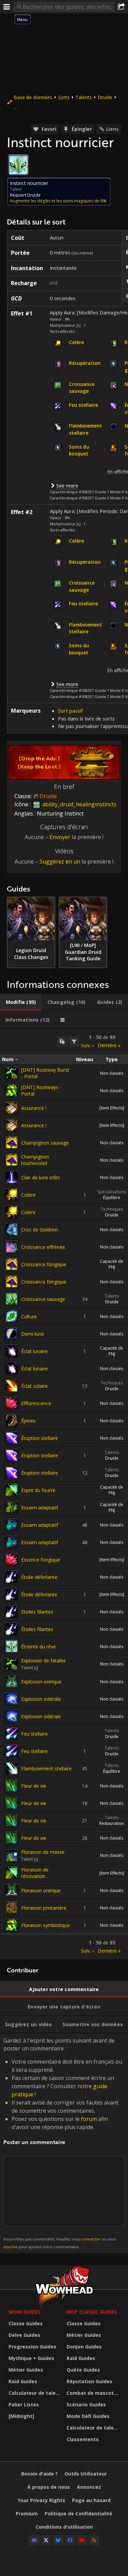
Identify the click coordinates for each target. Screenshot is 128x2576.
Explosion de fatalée (44, 1661)
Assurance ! (34, 1108)
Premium (27, 2513)
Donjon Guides (84, 2347)
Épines (28, 1421)
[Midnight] (21, 2416)
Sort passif (70, 711)
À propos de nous (49, 2487)
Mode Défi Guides (88, 2416)
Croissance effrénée (43, 1247)
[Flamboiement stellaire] (12, 1768)
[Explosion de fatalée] (12, 1664)
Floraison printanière (44, 1908)
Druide (105, 97)
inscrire (10, 2247)
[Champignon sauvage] (12, 1143)
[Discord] (34, 2540)
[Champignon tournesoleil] (12, 1160)
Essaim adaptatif (40, 1508)
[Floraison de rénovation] (12, 1873)
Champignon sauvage (45, 1143)
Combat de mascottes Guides (94, 2393)
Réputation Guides (89, 2381)
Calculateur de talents (36, 2393)
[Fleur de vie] (12, 1786)
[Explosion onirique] (12, 1681)
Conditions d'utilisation (64, 2527)
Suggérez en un (60, 862)
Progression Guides (32, 2347)
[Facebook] (70, 2540)
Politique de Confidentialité (79, 2513)
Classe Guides (26, 2323)
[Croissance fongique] (12, 1264)
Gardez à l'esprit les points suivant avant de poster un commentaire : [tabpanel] (63, 2143)
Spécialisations (112, 1192)
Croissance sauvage (43, 1299)
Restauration (112, 1823)
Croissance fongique (44, 1264)
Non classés (112, 1073)
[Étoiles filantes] (12, 1629)
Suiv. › (87, 1045)
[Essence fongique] (12, 1559)
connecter (91, 2239)
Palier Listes (24, 2404)
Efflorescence (36, 1403)
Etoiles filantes (37, 1612)
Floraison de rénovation (35, 1873)
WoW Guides (24, 2312)
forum (89, 2119)
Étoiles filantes (37, 1629)
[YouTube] (82, 2540)
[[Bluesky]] (58, 2540)
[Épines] (12, 1421)
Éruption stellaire (40, 1438)
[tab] (21, 1002)
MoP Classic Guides (92, 2312)
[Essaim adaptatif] (12, 1507)
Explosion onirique (41, 1682)
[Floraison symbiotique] (12, 1925)
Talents (84, 97)
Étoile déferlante (39, 1577)
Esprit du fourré (38, 1490)
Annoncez (89, 2487)
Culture (29, 1316)
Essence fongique (41, 1560)
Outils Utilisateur (86, 2474)
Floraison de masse (43, 1852)
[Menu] (7, 7)
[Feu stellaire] (12, 1734)
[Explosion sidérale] (12, 1699)
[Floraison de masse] (12, 1856)
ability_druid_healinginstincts (79, 804)
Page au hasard (91, 2500)
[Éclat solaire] (12, 1386)
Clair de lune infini (40, 1177)
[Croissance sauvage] (12, 1299)
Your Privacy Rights (41, 2500)
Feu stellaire (34, 1734)
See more (67, 485)
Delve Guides (24, 2335)
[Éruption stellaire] (12, 1438)
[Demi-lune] (12, 1334)
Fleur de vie (34, 1786)
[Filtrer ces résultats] (74, 1041)
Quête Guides (83, 2370)
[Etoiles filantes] (12, 1612)
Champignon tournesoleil (35, 1160)
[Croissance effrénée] (12, 1247)
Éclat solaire (34, 1386)
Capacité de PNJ (112, 1264)
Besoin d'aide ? (39, 2474)
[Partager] (121, 7)
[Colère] (12, 1195)
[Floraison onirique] (12, 1890)
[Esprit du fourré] (12, 1490)
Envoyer (60, 837)
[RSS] (94, 2540)
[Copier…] (62, 1041)
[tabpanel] (64, 1494)
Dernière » (109, 1045)
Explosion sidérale (41, 1699)
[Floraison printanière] (12, 1908)
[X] (46, 2540)
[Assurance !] (12, 1108)
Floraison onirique (41, 1890)
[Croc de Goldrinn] (12, 1229)
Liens (112, 129)
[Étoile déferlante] (12, 1577)
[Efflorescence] (12, 1403)
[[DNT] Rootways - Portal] (12, 1090)
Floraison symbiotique (46, 1925)
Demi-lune (33, 1334)
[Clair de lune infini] (12, 1177)
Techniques (112, 1209)
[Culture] (12, 1316)
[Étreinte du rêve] (12, 1646)
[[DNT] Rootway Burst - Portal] (12, 1073)
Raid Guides (23, 2381)
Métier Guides (26, 2370)
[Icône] (18, 165)
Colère (28, 1195)
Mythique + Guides (31, 2358)
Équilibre (112, 1198)
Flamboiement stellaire (46, 1768)
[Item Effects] (112, 1108)
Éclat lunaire (34, 1351)
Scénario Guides (86, 2404)
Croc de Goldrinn (40, 1230)
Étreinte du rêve (39, 1647)
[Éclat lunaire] (12, 1351)
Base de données (33, 97)
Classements (83, 2439)
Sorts (64, 97)
